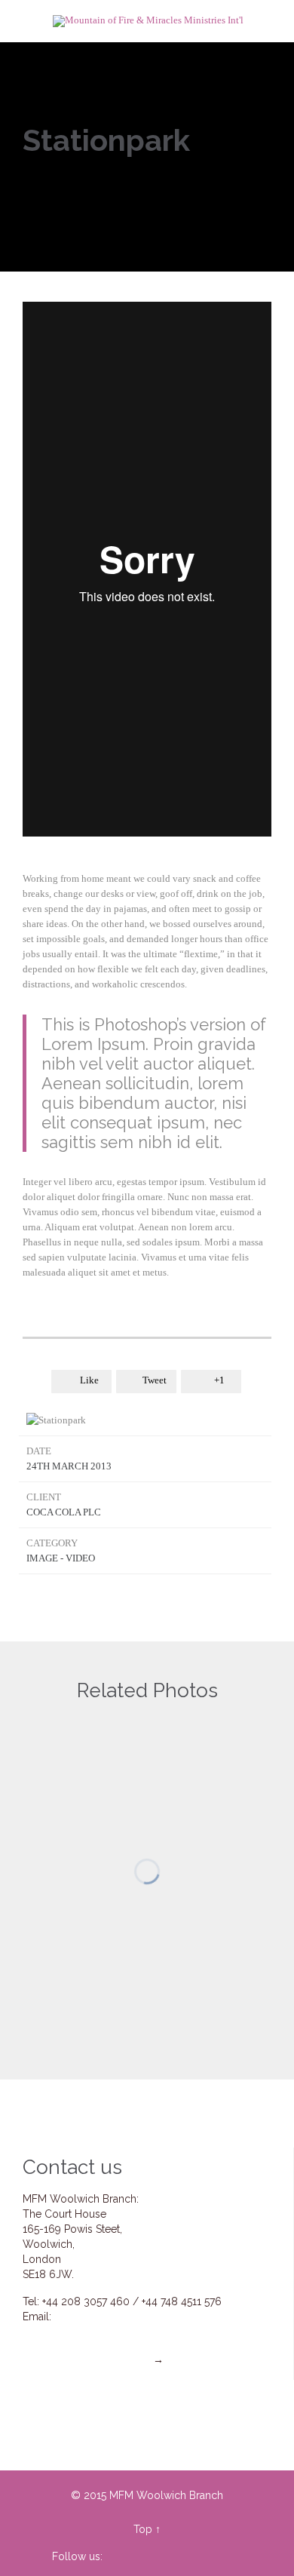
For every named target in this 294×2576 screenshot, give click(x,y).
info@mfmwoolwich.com (115, 2317)
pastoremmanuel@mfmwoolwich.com (141, 2332)
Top (143, 2529)
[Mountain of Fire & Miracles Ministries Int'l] (148, 21)
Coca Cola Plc (64, 1512)
